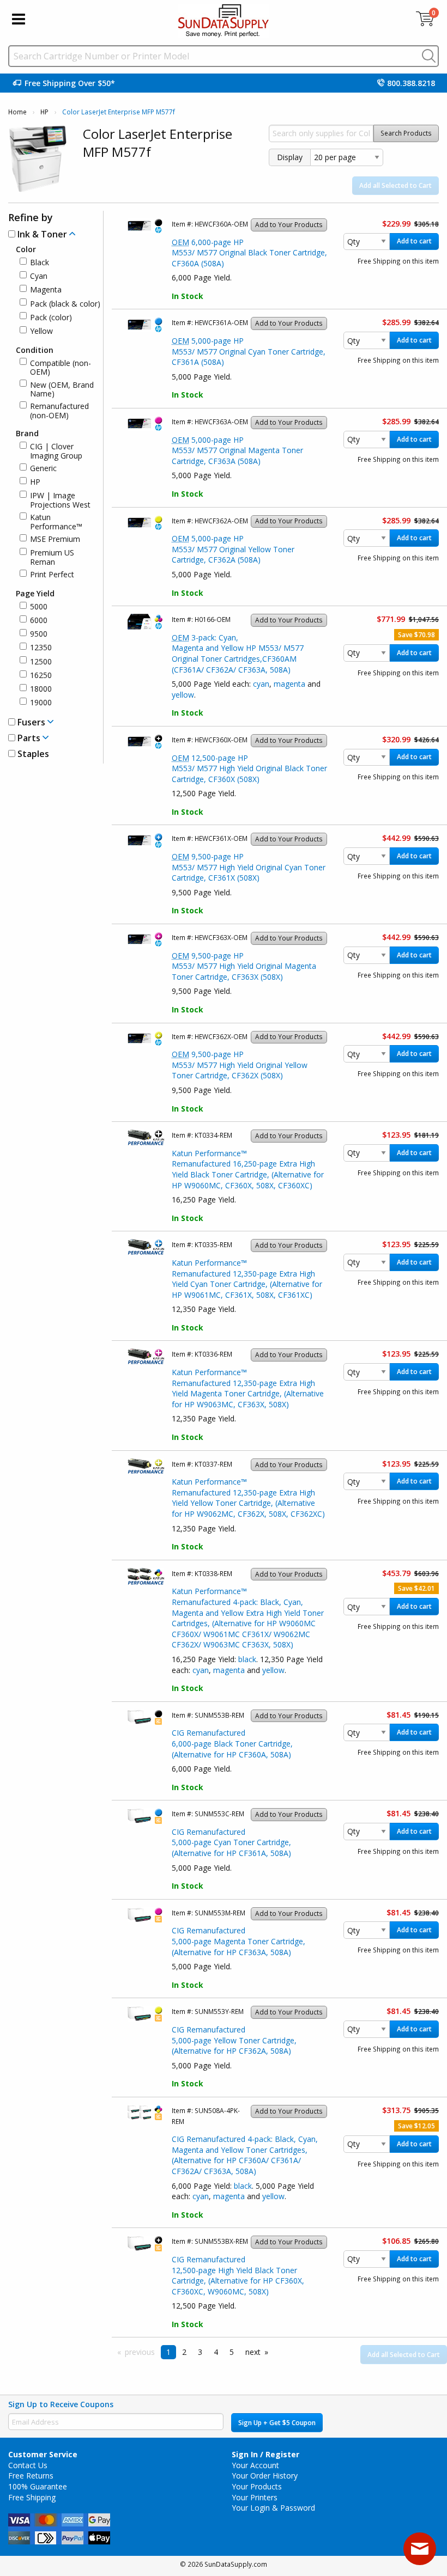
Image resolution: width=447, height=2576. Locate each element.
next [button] (253, 2352)
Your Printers (255, 2497)
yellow (183, 695)
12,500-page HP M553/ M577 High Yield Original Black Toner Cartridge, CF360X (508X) (249, 768)
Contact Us (28, 2465)
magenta (289, 684)
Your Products (257, 2486)
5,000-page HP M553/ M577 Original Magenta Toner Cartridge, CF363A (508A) (237, 450)
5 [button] (232, 2352)
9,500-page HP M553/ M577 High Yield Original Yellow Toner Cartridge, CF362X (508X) (240, 1065)
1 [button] (168, 2352)
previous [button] (140, 2352)
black (247, 1659)
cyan (261, 684)
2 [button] (184, 2352)
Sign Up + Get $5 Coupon (277, 2423)
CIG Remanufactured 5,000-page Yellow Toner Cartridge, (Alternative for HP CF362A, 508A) (234, 2040)
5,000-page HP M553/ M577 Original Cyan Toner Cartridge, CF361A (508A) (249, 351)
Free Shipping (32, 2497)
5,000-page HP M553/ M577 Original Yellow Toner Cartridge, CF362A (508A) (233, 549)
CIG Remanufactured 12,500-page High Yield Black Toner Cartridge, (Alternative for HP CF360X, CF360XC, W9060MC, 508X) (238, 2275)
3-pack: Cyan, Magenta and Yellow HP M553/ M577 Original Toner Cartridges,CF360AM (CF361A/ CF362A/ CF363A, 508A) (238, 654)
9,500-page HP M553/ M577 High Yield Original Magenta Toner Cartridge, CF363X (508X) (244, 966)
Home (17, 112)
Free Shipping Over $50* (70, 83)
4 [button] (216, 2352)
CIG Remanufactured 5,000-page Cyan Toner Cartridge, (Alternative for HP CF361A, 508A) (231, 1842)
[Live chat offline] (420, 2549)
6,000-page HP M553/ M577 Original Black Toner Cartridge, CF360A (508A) (249, 253)
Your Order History (265, 2476)
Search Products (406, 133)
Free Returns (31, 2476)
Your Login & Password (273, 2508)
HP (44, 112)
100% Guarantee (38, 2486)
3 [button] (200, 2352)
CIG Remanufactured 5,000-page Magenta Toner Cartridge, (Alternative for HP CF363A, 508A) (238, 1941)
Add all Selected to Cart (395, 185)
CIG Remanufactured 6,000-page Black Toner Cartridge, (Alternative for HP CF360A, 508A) (232, 1743)
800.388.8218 (411, 83)
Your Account (255, 2465)
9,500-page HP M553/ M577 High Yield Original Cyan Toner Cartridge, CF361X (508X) (249, 867)
